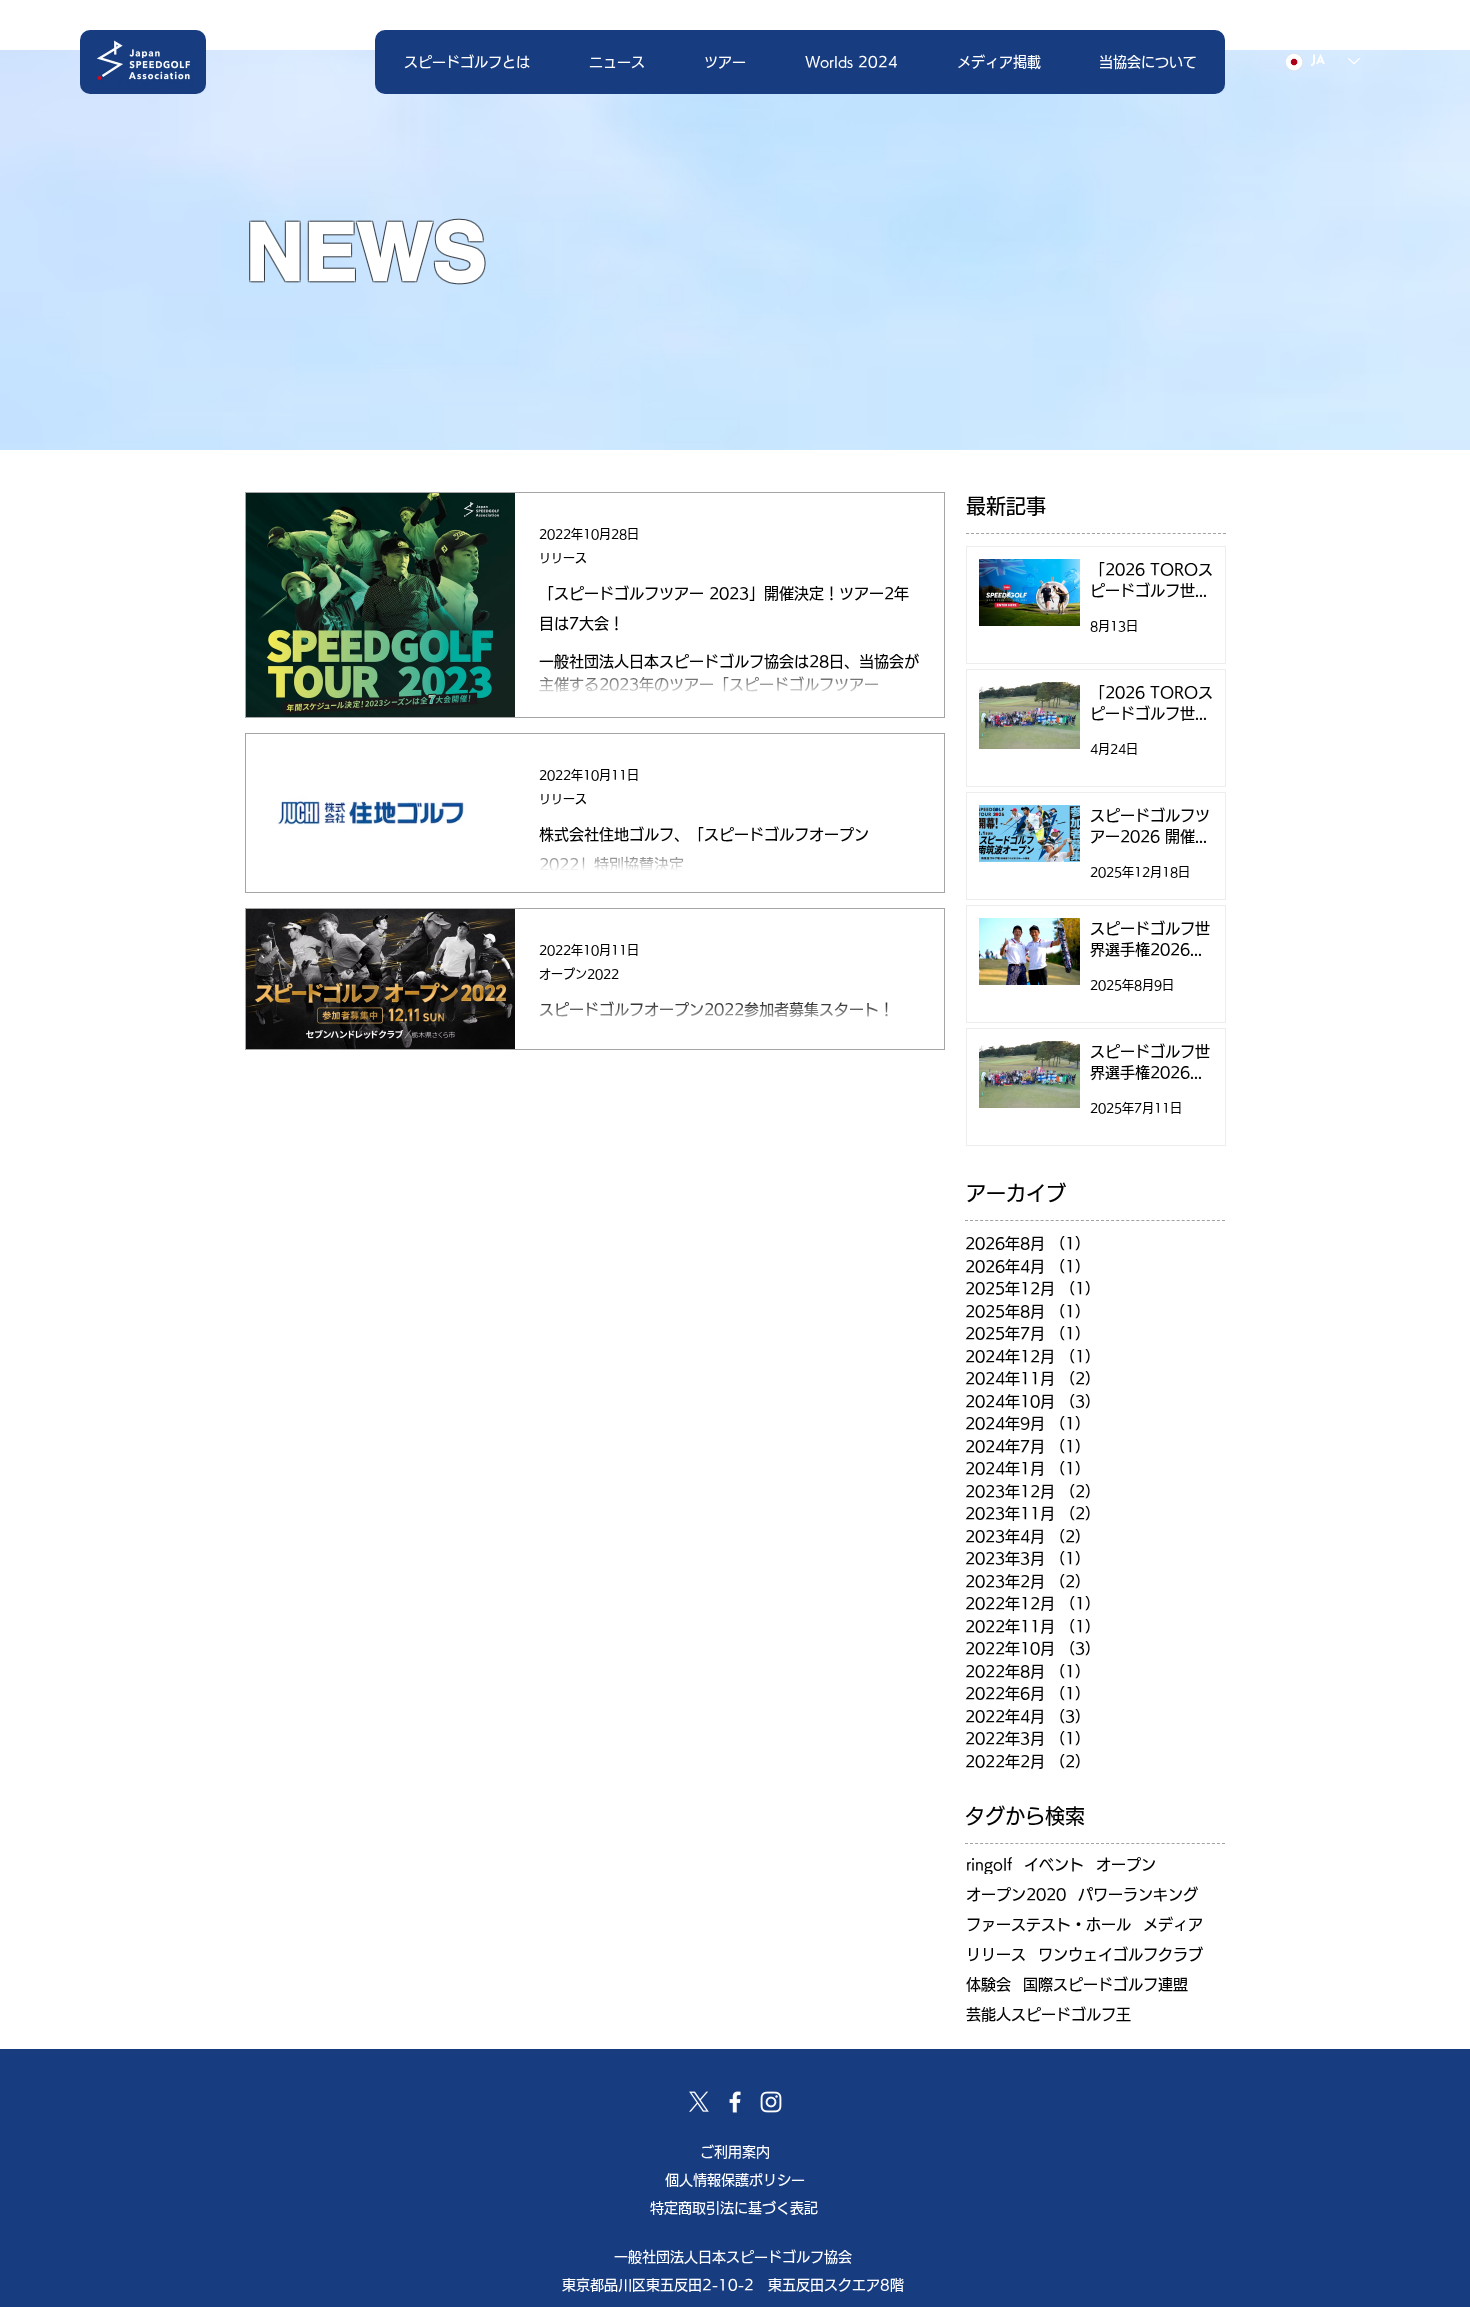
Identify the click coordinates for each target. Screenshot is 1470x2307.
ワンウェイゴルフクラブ (1120, 1954)
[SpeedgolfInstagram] (771, 2102)
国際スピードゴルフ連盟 (1105, 1984)
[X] (699, 2102)
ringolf (989, 1864)
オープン (1126, 1864)
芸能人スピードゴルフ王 (1048, 2014)
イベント (1054, 1864)
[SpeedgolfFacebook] (735, 2102)
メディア (1173, 1924)
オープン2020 (1016, 1894)
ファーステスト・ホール (1048, 1924)
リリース (563, 558)
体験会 (988, 1984)
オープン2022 (579, 974)
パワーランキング (1138, 1894)
